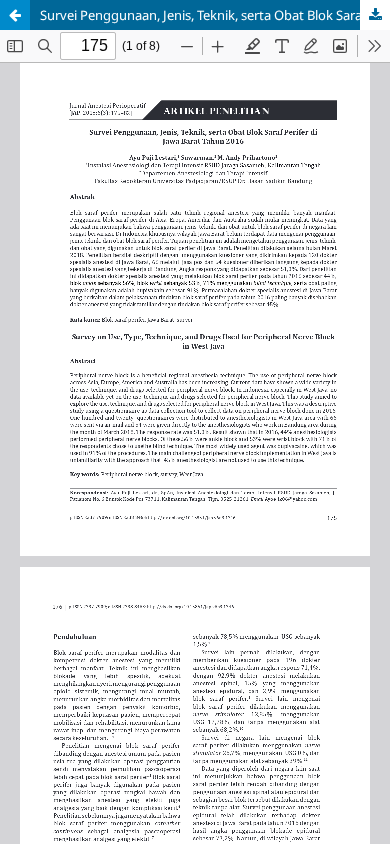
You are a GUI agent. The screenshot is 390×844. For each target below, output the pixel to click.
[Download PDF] (375, 15)
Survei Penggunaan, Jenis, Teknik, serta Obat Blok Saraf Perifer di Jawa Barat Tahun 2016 (215, 15)
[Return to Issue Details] (15, 15)
